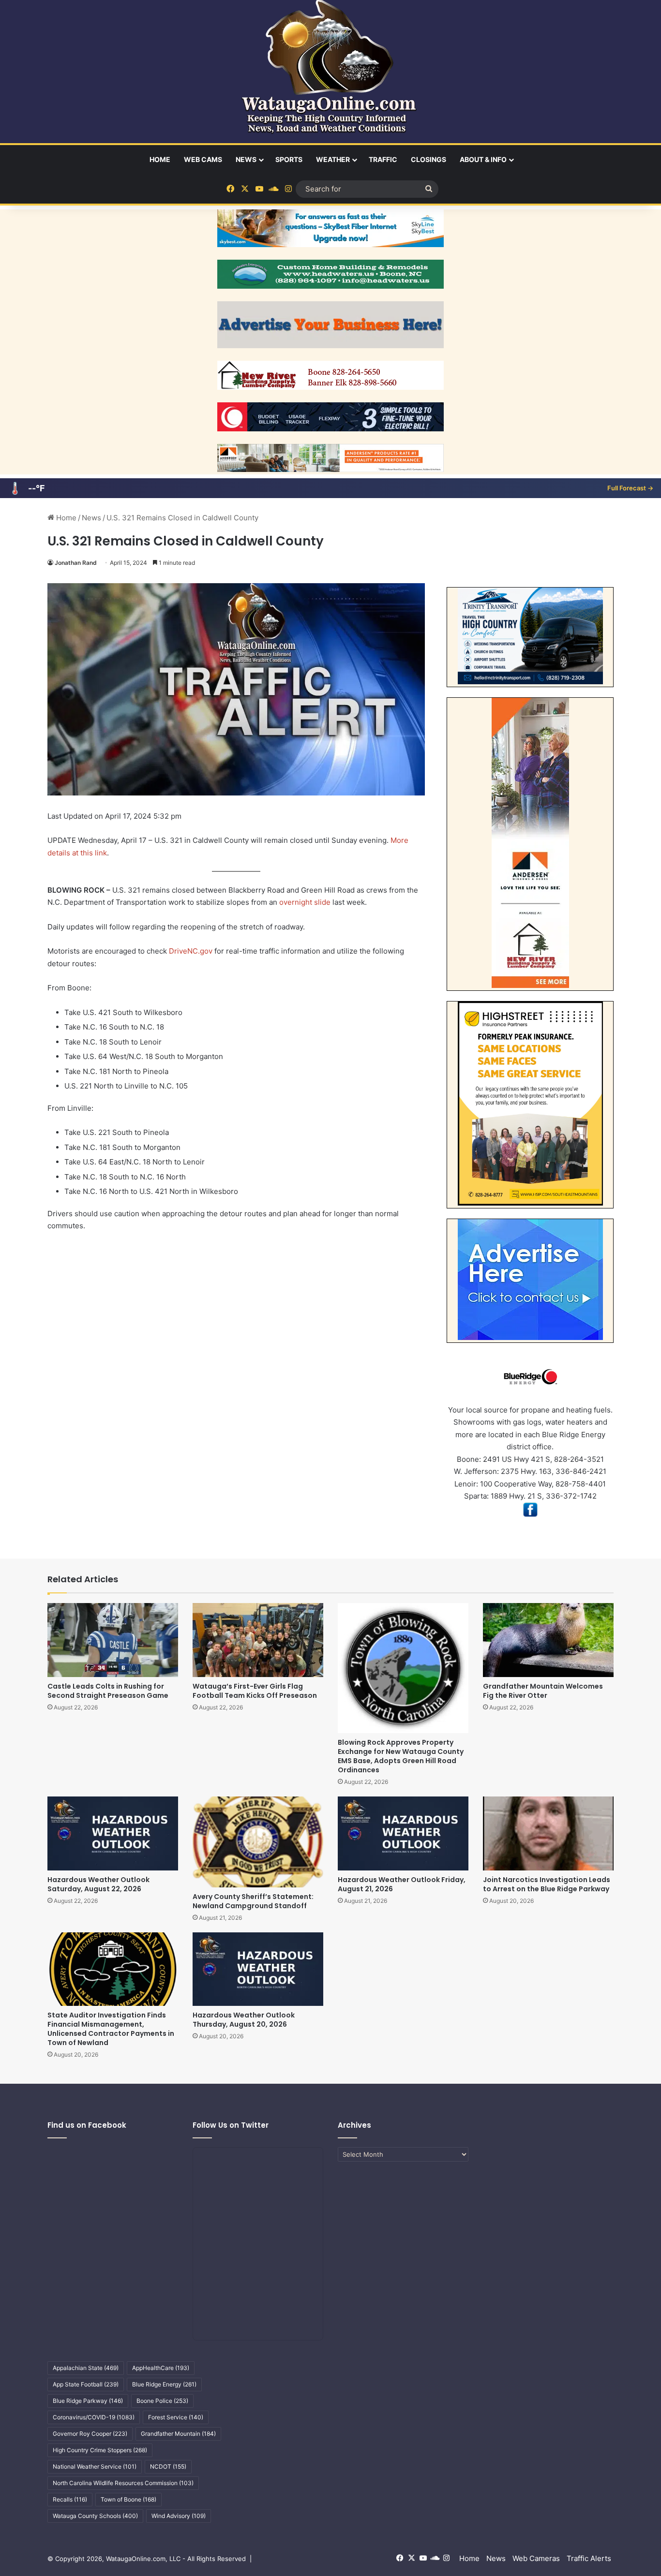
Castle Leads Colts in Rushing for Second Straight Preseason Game (108, 1691)
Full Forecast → (630, 488)
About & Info (483, 159)
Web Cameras (536, 2558)
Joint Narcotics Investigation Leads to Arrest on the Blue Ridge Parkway (547, 1884)
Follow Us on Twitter (231, 2125)
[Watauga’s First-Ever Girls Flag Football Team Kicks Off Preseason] (258, 1640)
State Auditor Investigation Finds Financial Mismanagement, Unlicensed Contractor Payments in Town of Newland (111, 2029)
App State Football (86, 2384)
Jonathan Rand (76, 563)
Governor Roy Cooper (90, 2434)
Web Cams (203, 159)
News (246, 159)
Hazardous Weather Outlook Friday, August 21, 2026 (402, 1884)
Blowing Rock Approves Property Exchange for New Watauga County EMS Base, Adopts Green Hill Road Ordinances (401, 1756)
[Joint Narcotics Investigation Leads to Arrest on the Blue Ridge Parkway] (548, 1833)
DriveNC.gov (191, 951)
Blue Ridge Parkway (88, 2401)
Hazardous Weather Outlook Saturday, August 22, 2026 (98, 1884)
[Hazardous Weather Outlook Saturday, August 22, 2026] (113, 1833)
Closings (428, 159)
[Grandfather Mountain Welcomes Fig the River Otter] (548, 1640)
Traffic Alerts (589, 2558)
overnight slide (305, 902)
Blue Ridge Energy (164, 2384)
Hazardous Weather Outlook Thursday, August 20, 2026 (244, 2020)
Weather (333, 159)
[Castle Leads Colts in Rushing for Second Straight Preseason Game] (113, 1640)
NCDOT (168, 2466)
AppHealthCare (161, 2368)
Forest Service (176, 2417)
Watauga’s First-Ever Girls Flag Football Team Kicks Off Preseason (255, 1691)
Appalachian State (86, 2368)
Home (160, 159)
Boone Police (162, 2401)
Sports (289, 159)
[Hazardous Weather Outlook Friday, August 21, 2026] (403, 1833)
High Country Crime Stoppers (100, 2450)
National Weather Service (95, 2466)
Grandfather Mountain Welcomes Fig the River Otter (543, 1691)
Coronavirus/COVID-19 (94, 2417)
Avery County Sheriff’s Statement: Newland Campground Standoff (253, 1901)
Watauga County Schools (95, 2516)
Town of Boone (128, 2499)
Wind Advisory (179, 2516)
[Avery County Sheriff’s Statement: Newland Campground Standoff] (258, 1842)
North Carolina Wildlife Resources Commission (123, 2483)
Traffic (383, 159)
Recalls (70, 2499)
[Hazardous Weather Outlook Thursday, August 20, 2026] (258, 1969)
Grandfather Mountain (178, 2434)
